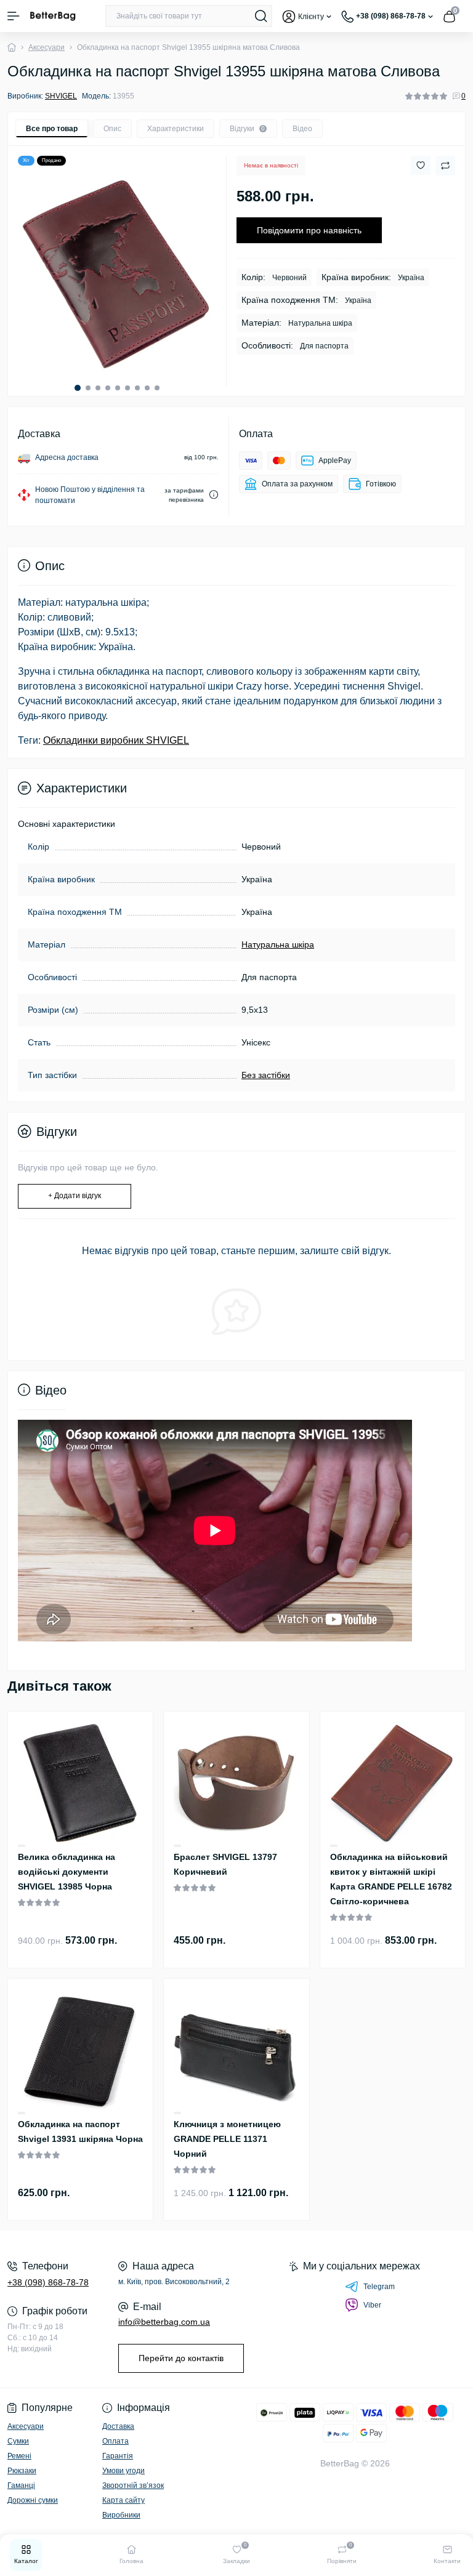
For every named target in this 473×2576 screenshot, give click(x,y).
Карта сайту (123, 2500)
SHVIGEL (61, 96)
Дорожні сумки (33, 2500)
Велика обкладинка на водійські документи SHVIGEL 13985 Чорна (67, 1872)
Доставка (118, 2426)
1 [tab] (78, 388)
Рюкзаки (22, 2471)
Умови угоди (123, 2471)
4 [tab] (108, 388)
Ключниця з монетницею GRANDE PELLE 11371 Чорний (227, 2139)
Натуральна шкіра (278, 944)
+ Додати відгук (75, 1196)
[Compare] (22, 1846)
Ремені (19, 2456)
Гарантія (118, 2456)
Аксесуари (46, 47)
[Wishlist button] (421, 165)
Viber (372, 2305)
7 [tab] (137, 388)
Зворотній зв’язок (133, 2485)
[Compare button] (445, 166)
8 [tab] (147, 388)
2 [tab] (88, 388)
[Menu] (14, 16)
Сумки (18, 2441)
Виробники (121, 2515)
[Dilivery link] (214, 495)
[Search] (261, 16)
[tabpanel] (117, 275)
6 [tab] (127, 388)
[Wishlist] (22, 1845)
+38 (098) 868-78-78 (48, 2282)
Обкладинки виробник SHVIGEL (116, 740)
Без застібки (266, 1075)
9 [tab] (157, 388)
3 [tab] (98, 388)
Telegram (379, 2287)
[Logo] (53, 16)
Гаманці (21, 2485)
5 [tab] (118, 388)
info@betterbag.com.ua (164, 2322)
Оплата (115, 2441)
